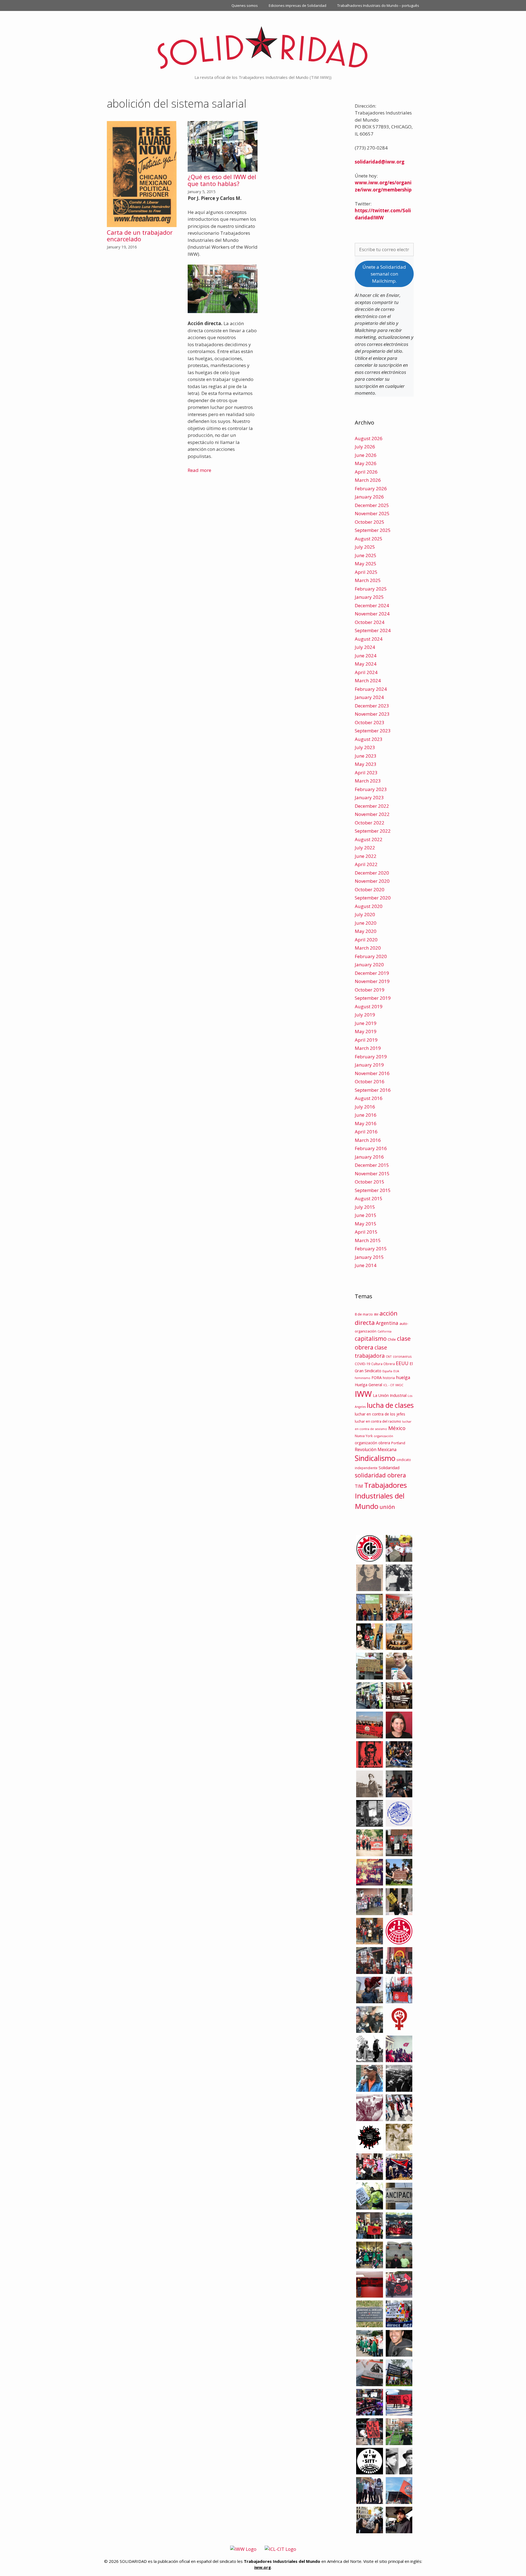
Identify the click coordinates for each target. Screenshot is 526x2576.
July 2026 (365, 447)
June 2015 (366, 1215)
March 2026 (368, 480)
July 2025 (365, 547)
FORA (377, 1377)
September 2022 (373, 831)
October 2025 (370, 522)
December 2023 (372, 706)
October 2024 (370, 622)
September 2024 (373, 630)
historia (389, 1378)
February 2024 (371, 689)
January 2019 (369, 1065)
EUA (396, 1371)
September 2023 (373, 731)
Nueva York (364, 1436)
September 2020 (373, 898)
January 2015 (369, 1257)
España (387, 1371)
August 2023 (369, 739)
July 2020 (365, 914)
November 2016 (372, 1073)
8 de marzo (364, 1314)
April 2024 (366, 672)
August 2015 (369, 1198)
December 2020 (372, 873)
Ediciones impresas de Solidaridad (298, 5)
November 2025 (372, 513)
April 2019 (366, 1040)
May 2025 (366, 564)
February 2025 (371, 589)
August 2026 (369, 438)
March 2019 (368, 1048)
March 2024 (368, 680)
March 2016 (368, 1140)
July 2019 (365, 1015)
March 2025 (368, 580)
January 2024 (369, 697)
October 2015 (370, 1182)
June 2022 (366, 856)
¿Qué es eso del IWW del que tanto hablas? (222, 180)
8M (376, 1314)
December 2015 (372, 1165)
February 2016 (371, 1148)
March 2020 (368, 948)
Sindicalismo (375, 1458)
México (397, 1428)
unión (387, 1507)
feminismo (363, 1378)
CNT (389, 1356)
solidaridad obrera (380, 1475)
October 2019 (370, 990)
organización (383, 1436)
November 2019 (372, 981)
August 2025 (369, 539)
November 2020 (372, 881)
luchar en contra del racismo (378, 1421)
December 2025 (372, 505)
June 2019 (366, 1023)
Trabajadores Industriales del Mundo (381, 1496)
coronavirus (402, 1356)
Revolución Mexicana (376, 1449)
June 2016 (366, 1115)
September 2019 (373, 998)
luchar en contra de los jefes (380, 1414)
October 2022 (370, 823)
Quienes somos (245, 5)
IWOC (399, 1385)
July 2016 (365, 1107)
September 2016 (373, 1090)
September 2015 (373, 1190)
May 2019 (366, 1031)
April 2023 (366, 773)
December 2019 (372, 973)
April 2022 (366, 864)
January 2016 (369, 1157)
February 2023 (371, 789)
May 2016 (366, 1123)
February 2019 (371, 1057)
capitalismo (371, 1338)
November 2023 (372, 714)
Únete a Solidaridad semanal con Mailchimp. (384, 274)
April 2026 (366, 472)
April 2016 (366, 1132)
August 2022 (369, 839)
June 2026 (366, 455)
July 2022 (365, 848)
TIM (359, 1486)
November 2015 (372, 1174)
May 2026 (366, 463)
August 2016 (369, 1098)
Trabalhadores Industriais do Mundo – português (378, 5)
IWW (363, 1394)
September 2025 (373, 530)
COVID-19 (362, 1364)
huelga (403, 1377)
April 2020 (366, 940)
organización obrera (372, 1443)
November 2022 (372, 814)
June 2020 (366, 923)
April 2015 (366, 1232)
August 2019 (369, 1006)
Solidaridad (389, 1468)
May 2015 (366, 1224)
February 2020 (371, 956)
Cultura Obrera (383, 1364)
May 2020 (366, 931)
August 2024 (369, 639)
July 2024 (365, 647)
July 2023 (365, 747)
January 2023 (369, 797)
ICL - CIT (389, 1385)
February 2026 (371, 488)
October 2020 (370, 889)
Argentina (387, 1323)
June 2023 (366, 756)
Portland (398, 1443)
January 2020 (369, 965)
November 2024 (372, 614)
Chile (392, 1339)
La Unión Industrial (390, 1395)
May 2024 (366, 664)
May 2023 (366, 764)
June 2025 (366, 555)
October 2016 (370, 1081)
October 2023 (370, 722)
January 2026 (369, 497)
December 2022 (372, 806)
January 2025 (369, 597)
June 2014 (366, 1265)
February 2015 (371, 1249)
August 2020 (369, 906)
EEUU (402, 1363)
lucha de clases (390, 1405)
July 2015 (365, 1207)
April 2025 (366, 572)
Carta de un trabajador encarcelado (140, 236)
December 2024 (372, 605)
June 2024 (366, 656)
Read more (199, 470)
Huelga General (368, 1385)
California (385, 1331)
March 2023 (368, 781)
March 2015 (368, 1240)
